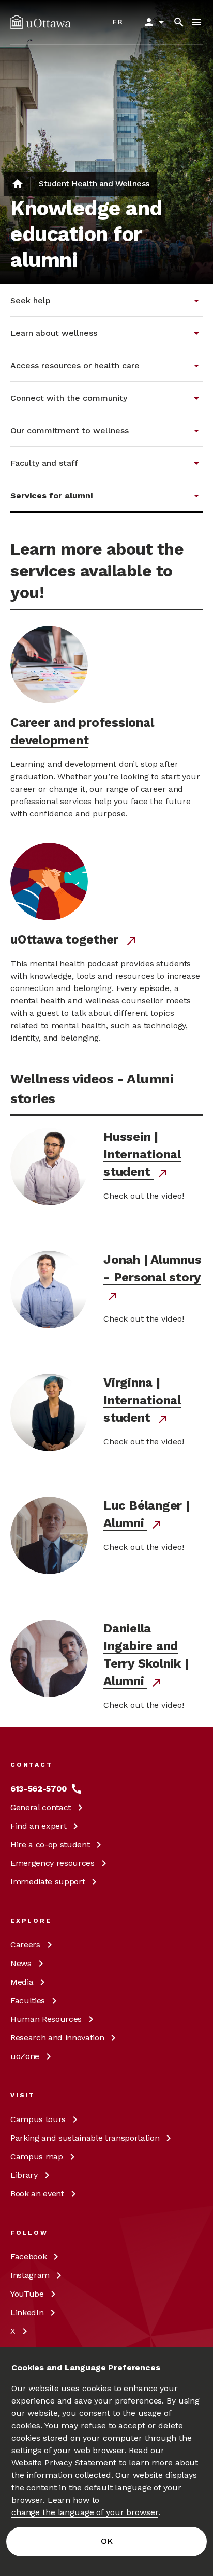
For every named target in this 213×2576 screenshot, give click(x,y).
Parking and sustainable (85, 2138)
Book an (37, 2194)
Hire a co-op (50, 1844)
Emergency (52, 1863)
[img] (41, 22)
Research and (57, 2038)
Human (46, 2019)
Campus (38, 2119)
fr (118, 22)
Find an (38, 1826)
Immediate (48, 1882)
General (41, 1807)
